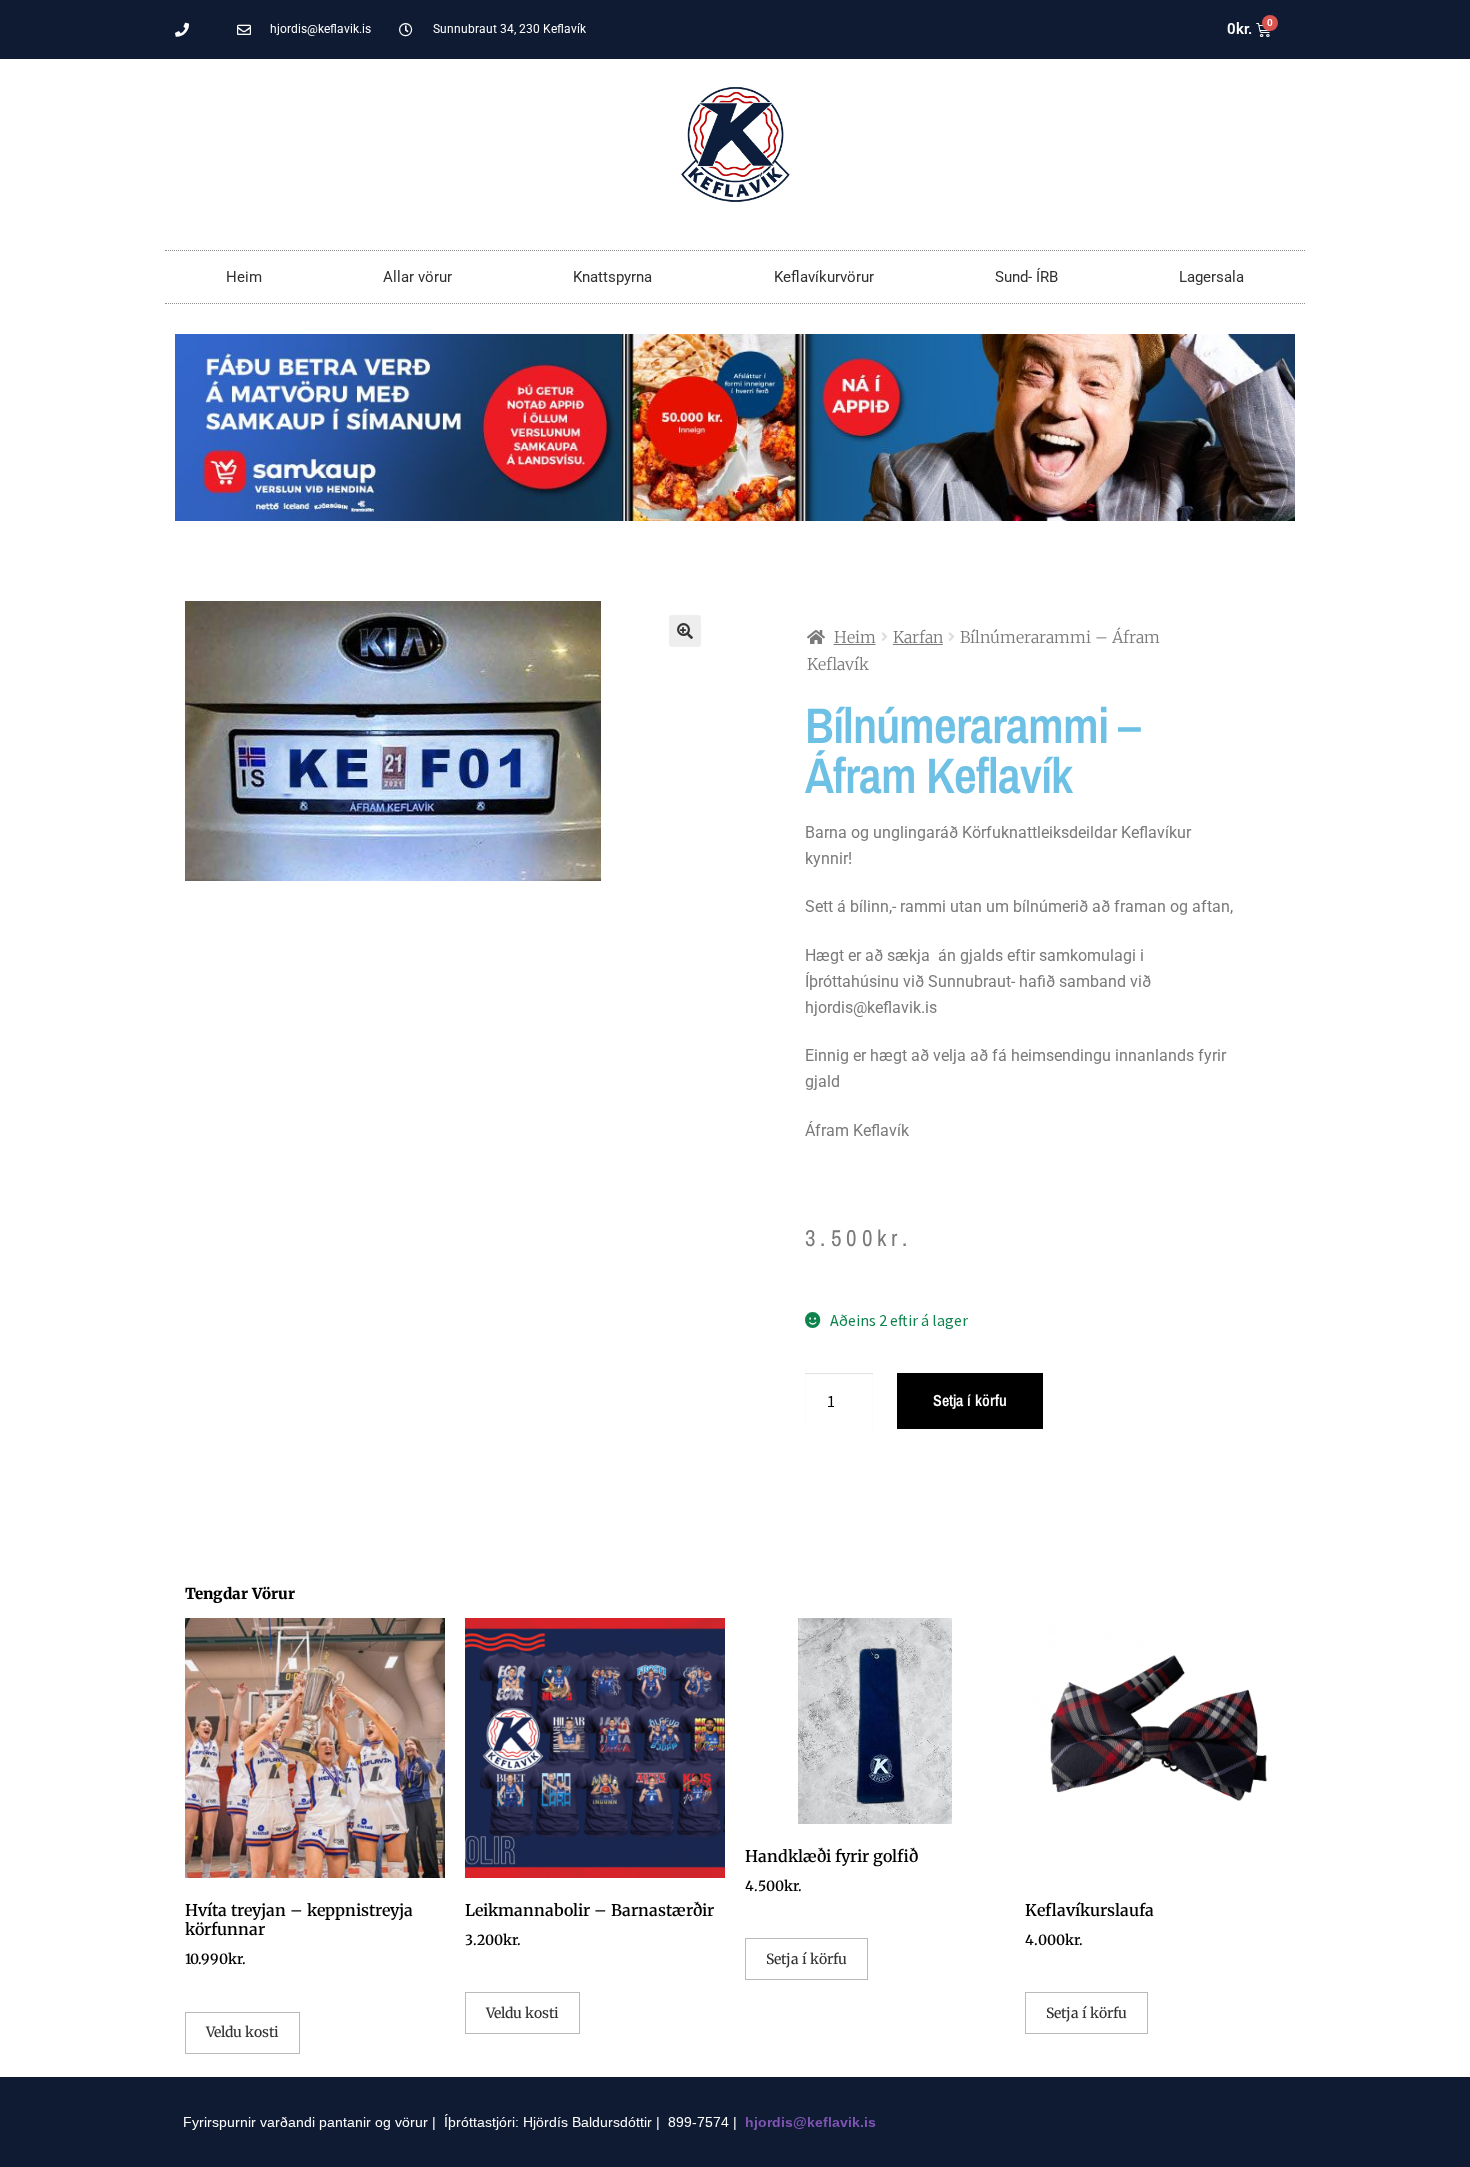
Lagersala (1211, 277)
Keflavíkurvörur (824, 277)
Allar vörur (417, 277)
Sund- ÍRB (1026, 277)
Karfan (918, 637)
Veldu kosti (242, 2032)
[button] (685, 631)
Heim (244, 277)
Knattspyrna (612, 277)
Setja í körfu (970, 1400)
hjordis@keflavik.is (810, 2122)
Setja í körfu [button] (806, 1959)
